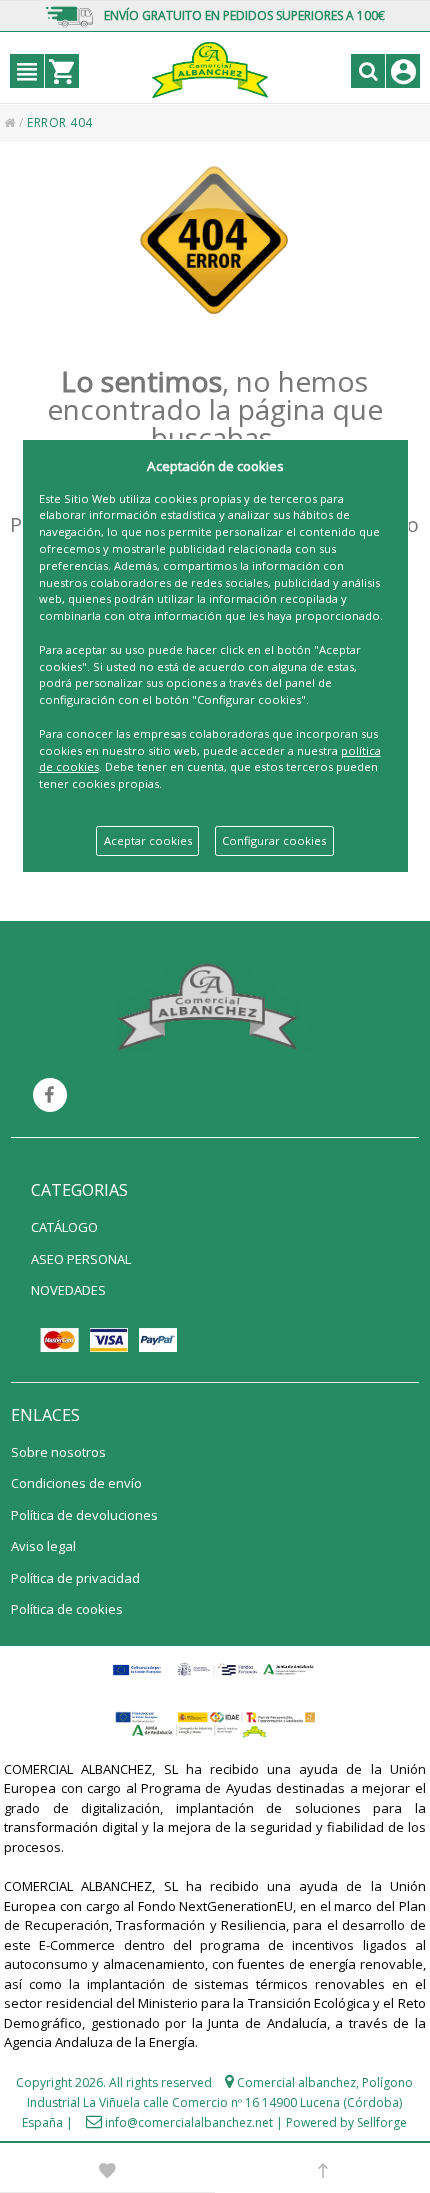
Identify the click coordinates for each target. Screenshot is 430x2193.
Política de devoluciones (84, 1515)
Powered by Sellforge (346, 2122)
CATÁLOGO (64, 1227)
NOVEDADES (68, 1290)
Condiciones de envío (76, 1483)
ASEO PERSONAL (81, 1259)
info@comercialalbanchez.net (189, 2122)
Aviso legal (43, 1546)
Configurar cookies (274, 840)
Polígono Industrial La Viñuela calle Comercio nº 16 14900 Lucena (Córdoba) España (217, 2102)
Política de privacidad (75, 1578)
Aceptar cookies (148, 840)
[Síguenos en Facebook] (50, 1095)
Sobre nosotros (58, 1452)
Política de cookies (67, 1609)
